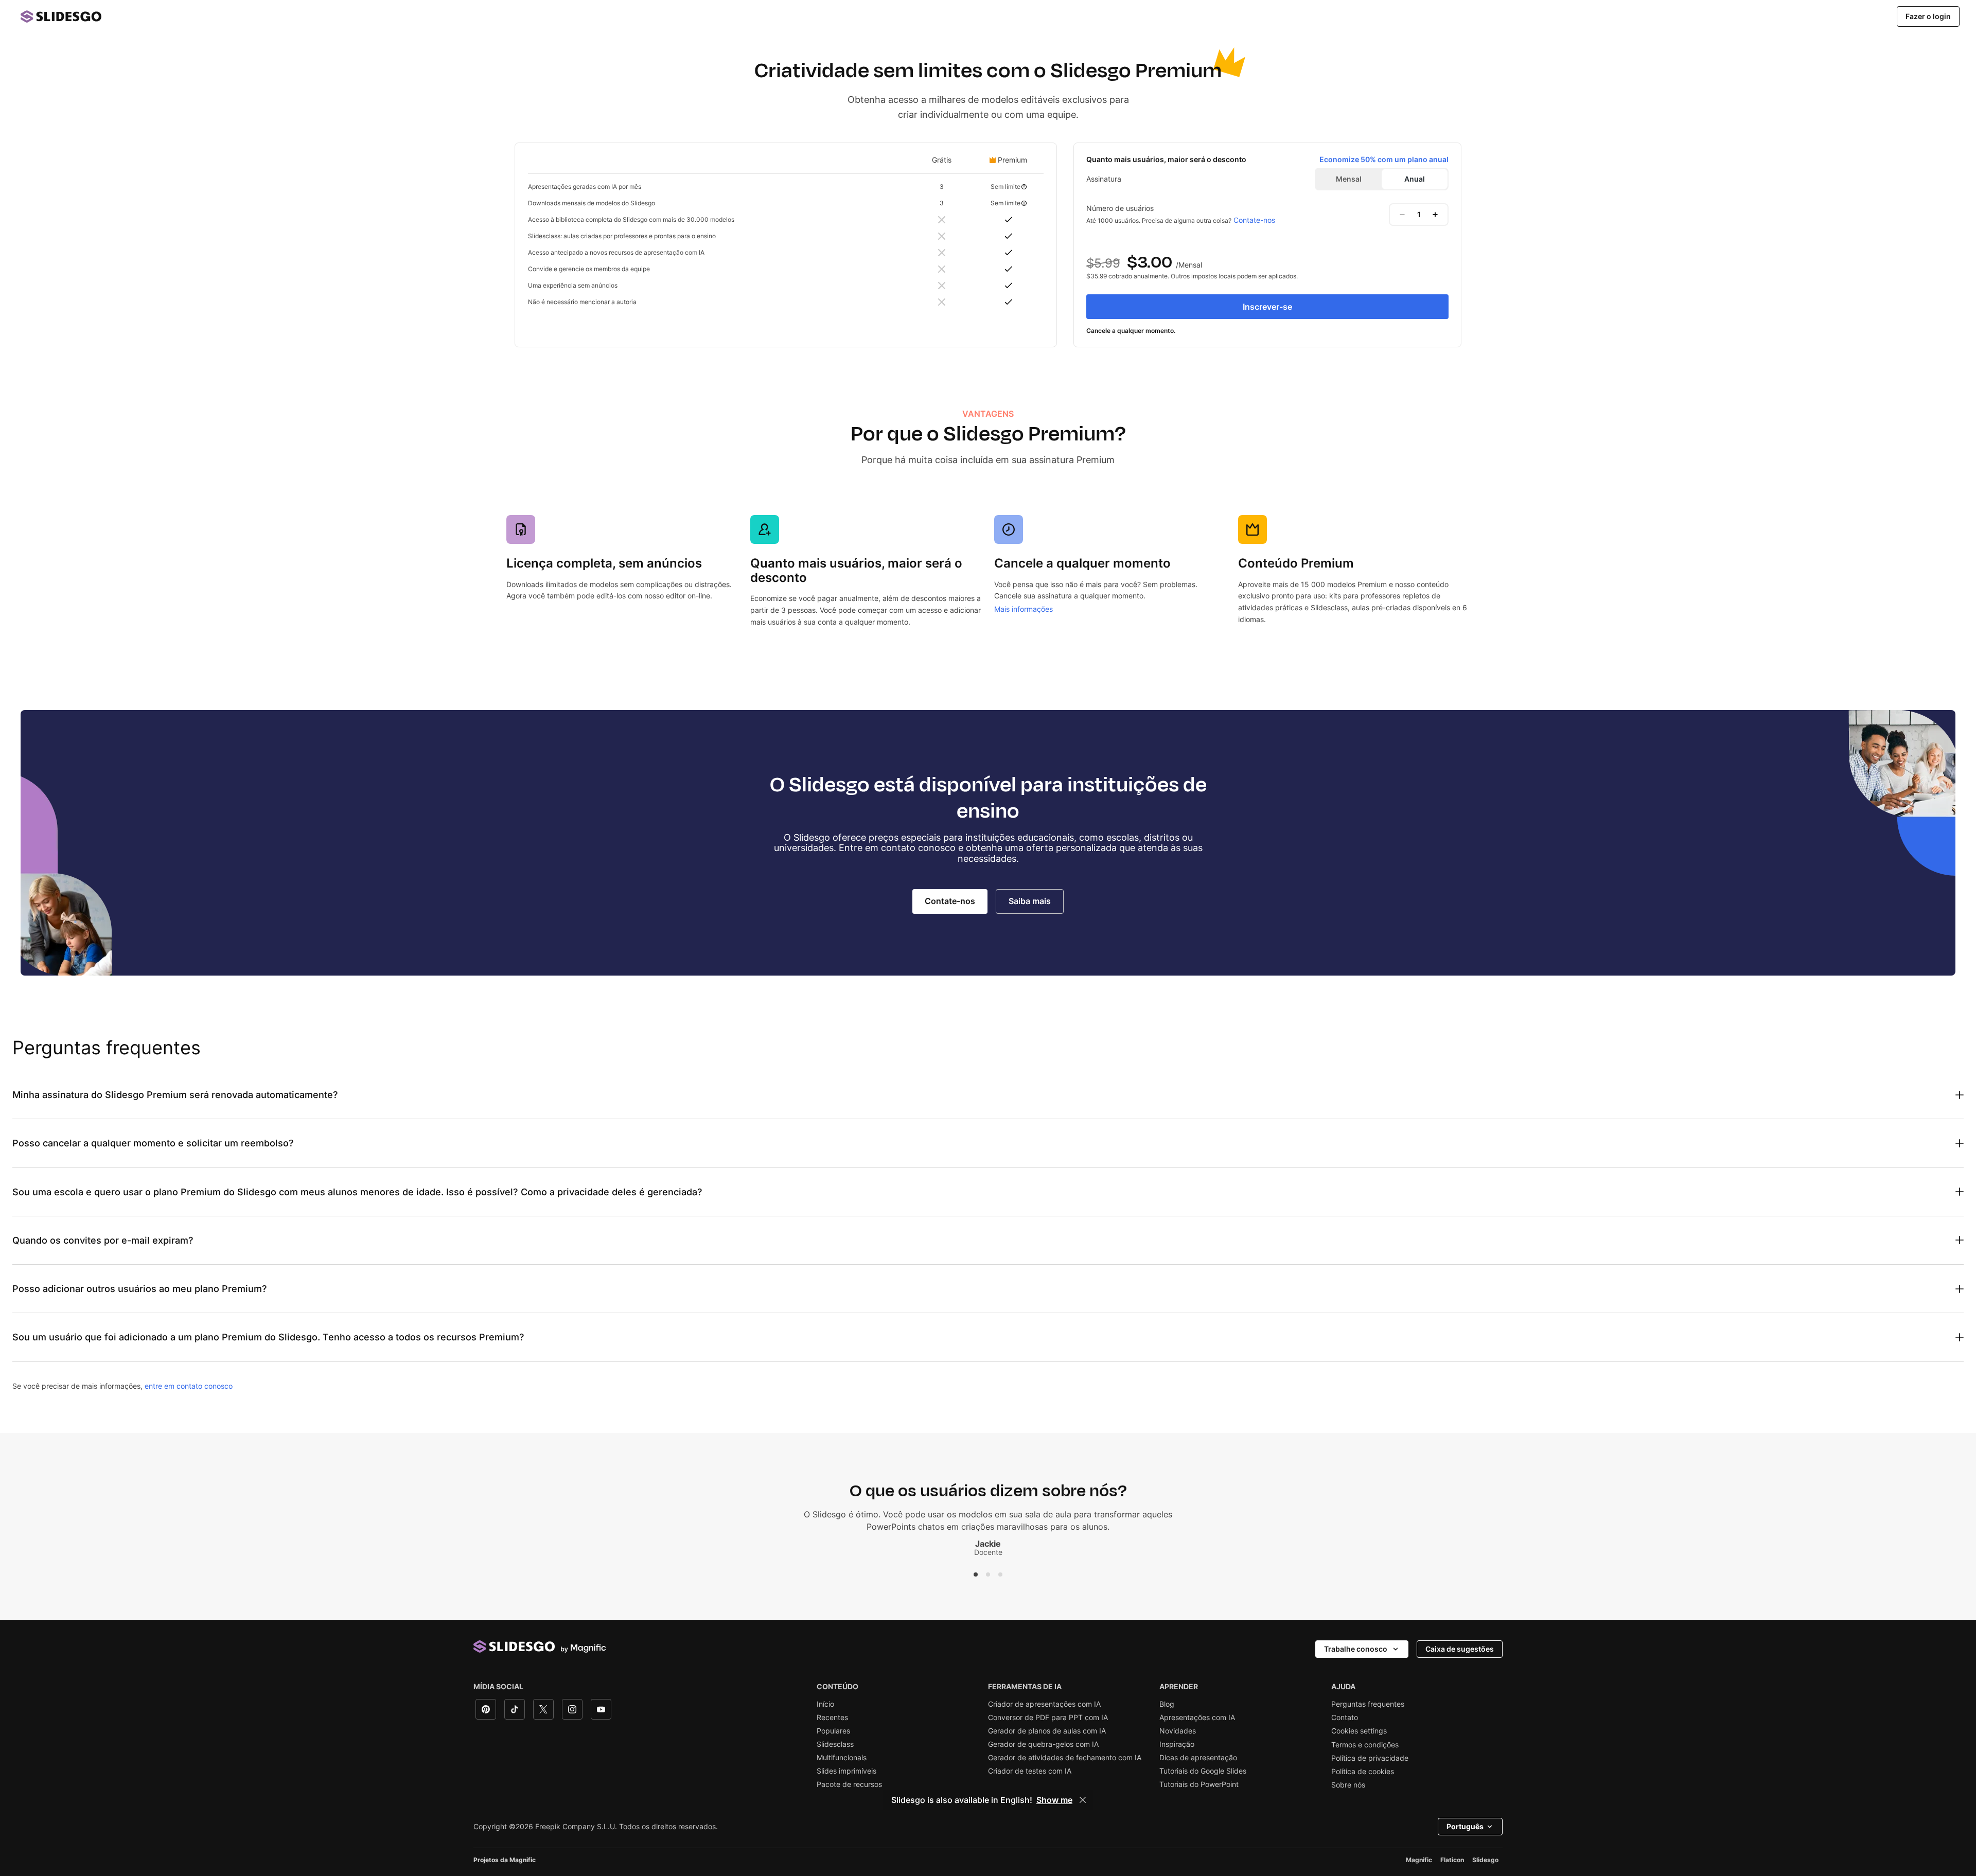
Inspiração (1177, 1744)
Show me (1054, 1800)
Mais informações (1024, 609)
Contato (1345, 1718)
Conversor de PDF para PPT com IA (1048, 1718)
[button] (976, 1574)
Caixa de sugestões (1460, 1649)
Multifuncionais (842, 1758)
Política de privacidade (1370, 1758)
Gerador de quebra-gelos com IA (1043, 1744)
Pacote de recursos (849, 1784)
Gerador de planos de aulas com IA (1047, 1731)
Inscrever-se (1267, 307)
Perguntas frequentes (1368, 1704)
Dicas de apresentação (1198, 1758)
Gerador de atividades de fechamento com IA (1065, 1758)
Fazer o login (1928, 16)
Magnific (1419, 1860)
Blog (1167, 1704)
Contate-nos (1254, 220)
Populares (833, 1731)
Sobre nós (1348, 1785)
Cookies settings (1359, 1731)
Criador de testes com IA (1030, 1771)
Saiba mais (1030, 901)
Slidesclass (835, 1744)
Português (1465, 1826)
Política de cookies (1363, 1772)
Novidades (1178, 1731)
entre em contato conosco (189, 1386)
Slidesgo (1485, 1860)
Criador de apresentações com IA (1044, 1704)
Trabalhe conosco (1356, 1649)
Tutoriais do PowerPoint (1199, 1784)
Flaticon (1452, 1860)
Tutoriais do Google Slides (1203, 1771)
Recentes (832, 1718)
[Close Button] (1083, 1800)
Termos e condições (1365, 1745)
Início (825, 1704)
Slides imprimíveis (846, 1771)
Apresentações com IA (1197, 1718)
